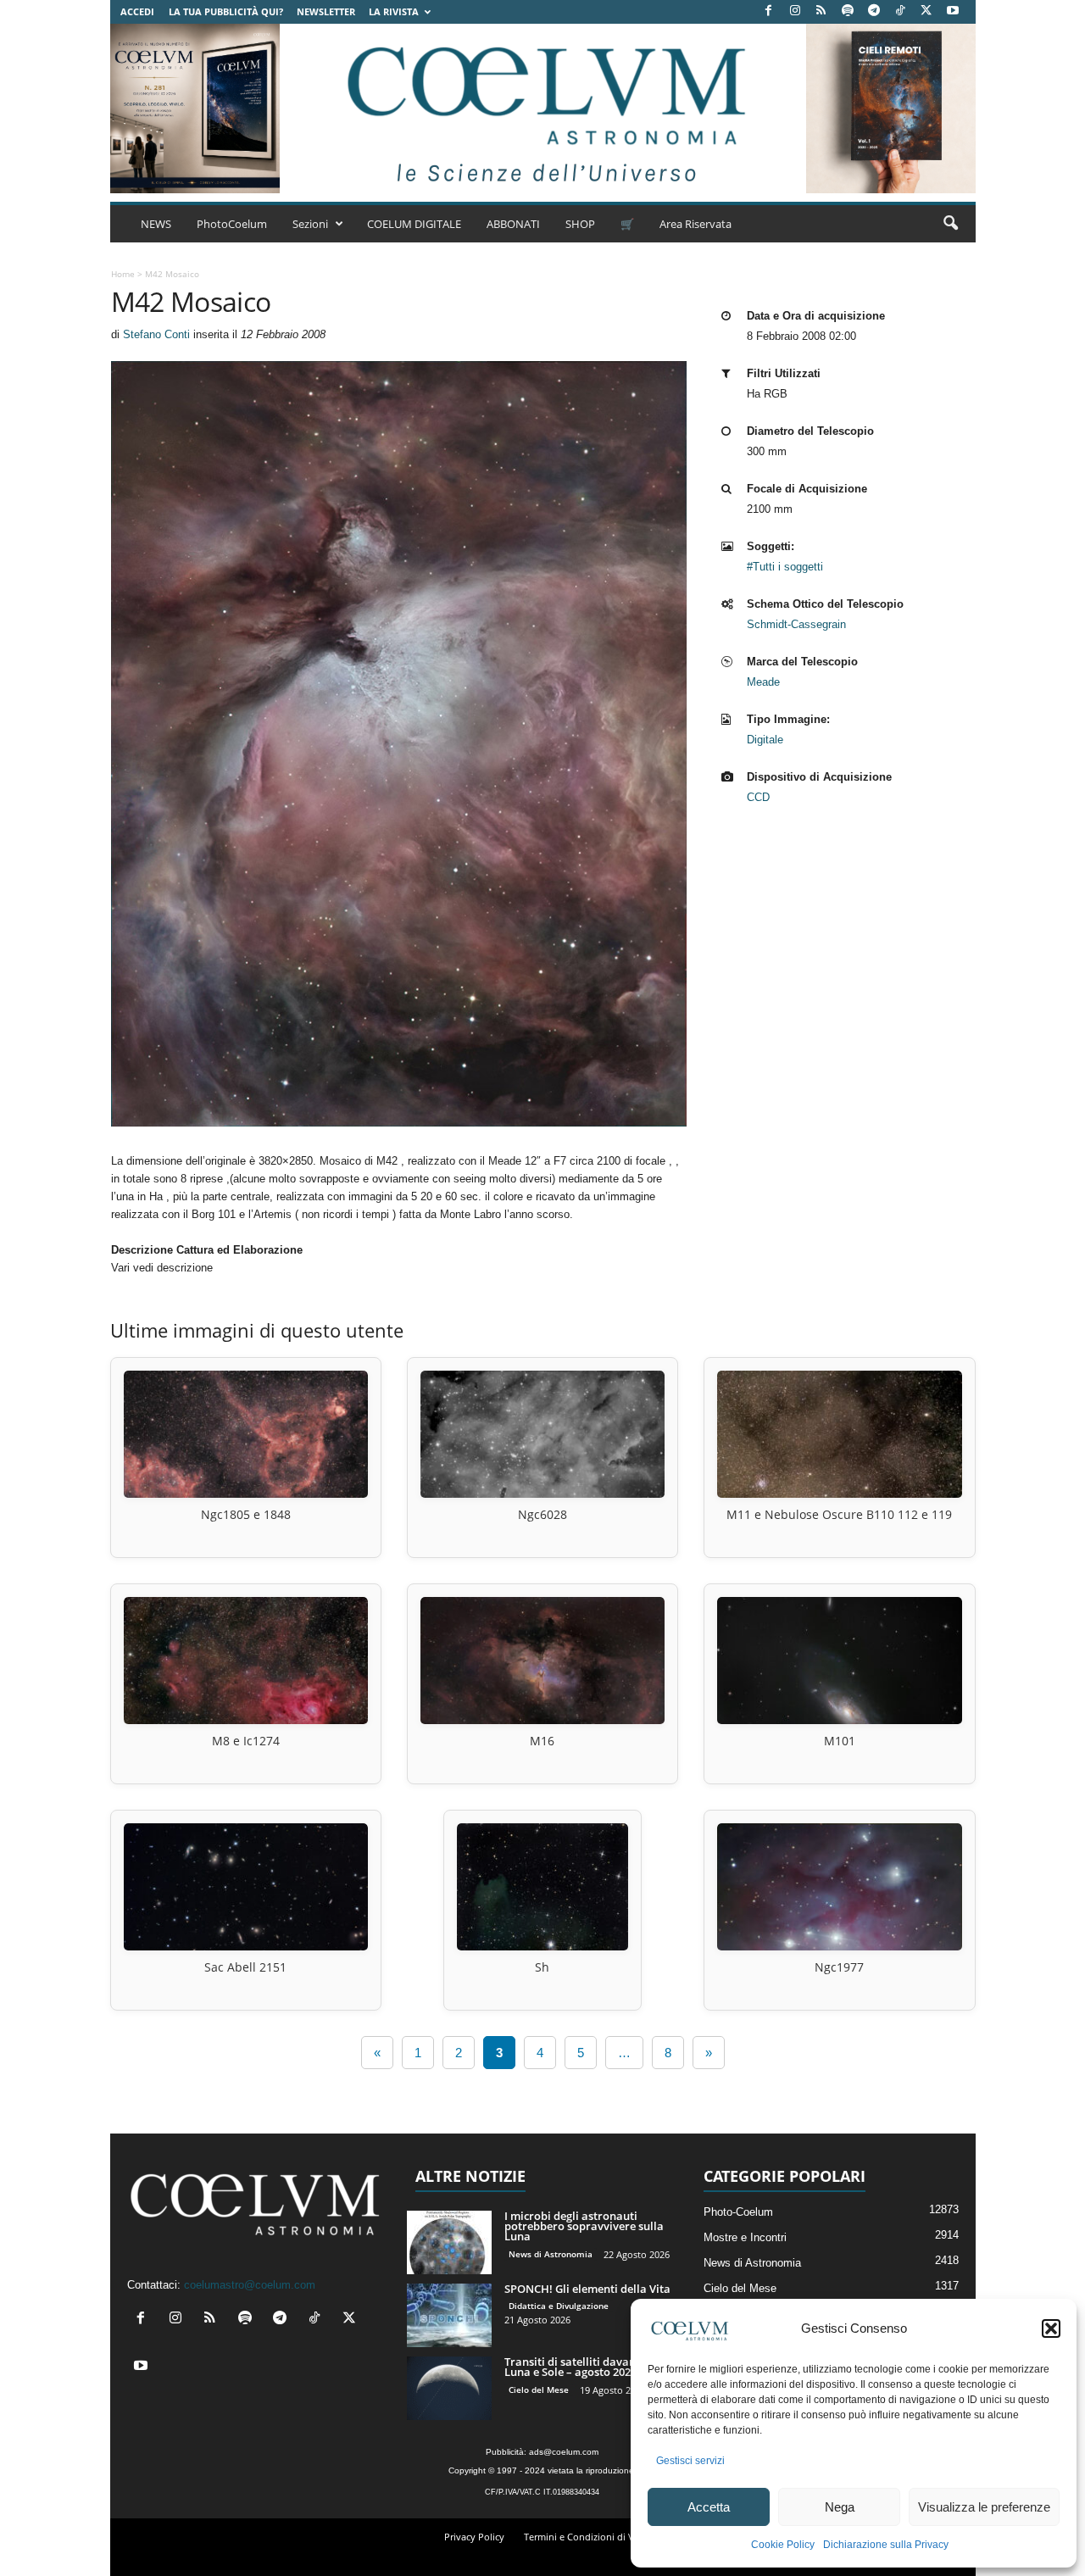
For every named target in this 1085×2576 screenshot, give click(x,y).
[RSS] (821, 11)
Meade (763, 682)
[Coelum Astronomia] (542, 108)
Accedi (137, 11)
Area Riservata (696, 224)
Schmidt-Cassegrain (796, 624)
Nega (840, 2507)
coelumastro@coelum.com (250, 2285)
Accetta (709, 2507)
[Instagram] (795, 11)
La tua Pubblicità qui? (226, 11)
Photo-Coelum (738, 2212)
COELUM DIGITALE (414, 224)
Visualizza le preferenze (984, 2507)
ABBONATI (513, 224)
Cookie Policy (783, 2545)
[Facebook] (769, 11)
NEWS (156, 224)
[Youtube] (953, 11)
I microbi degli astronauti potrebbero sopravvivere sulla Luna (584, 2226)
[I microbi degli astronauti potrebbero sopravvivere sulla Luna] (449, 2242)
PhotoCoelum (232, 224)
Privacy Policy (474, 2537)
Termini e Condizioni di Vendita (593, 2537)
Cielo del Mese (539, 2390)
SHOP (580, 224)
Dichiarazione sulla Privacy (886, 2545)
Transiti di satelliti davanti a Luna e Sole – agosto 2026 (579, 2367)
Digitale (765, 740)
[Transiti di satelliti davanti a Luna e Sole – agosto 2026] (449, 2388)
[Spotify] (848, 11)
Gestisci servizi (690, 2461)
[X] (926, 11)
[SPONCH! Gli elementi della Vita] (449, 2315)
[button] (1051, 2328)
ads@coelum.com (564, 2452)
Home (123, 274)
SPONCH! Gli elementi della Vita (587, 2289)
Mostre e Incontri (745, 2237)
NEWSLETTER (326, 11)
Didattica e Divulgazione (559, 2306)
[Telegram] (874, 11)
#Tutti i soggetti (785, 567)
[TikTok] (900, 11)
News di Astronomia (551, 2254)
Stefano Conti (156, 334)
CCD (758, 797)
